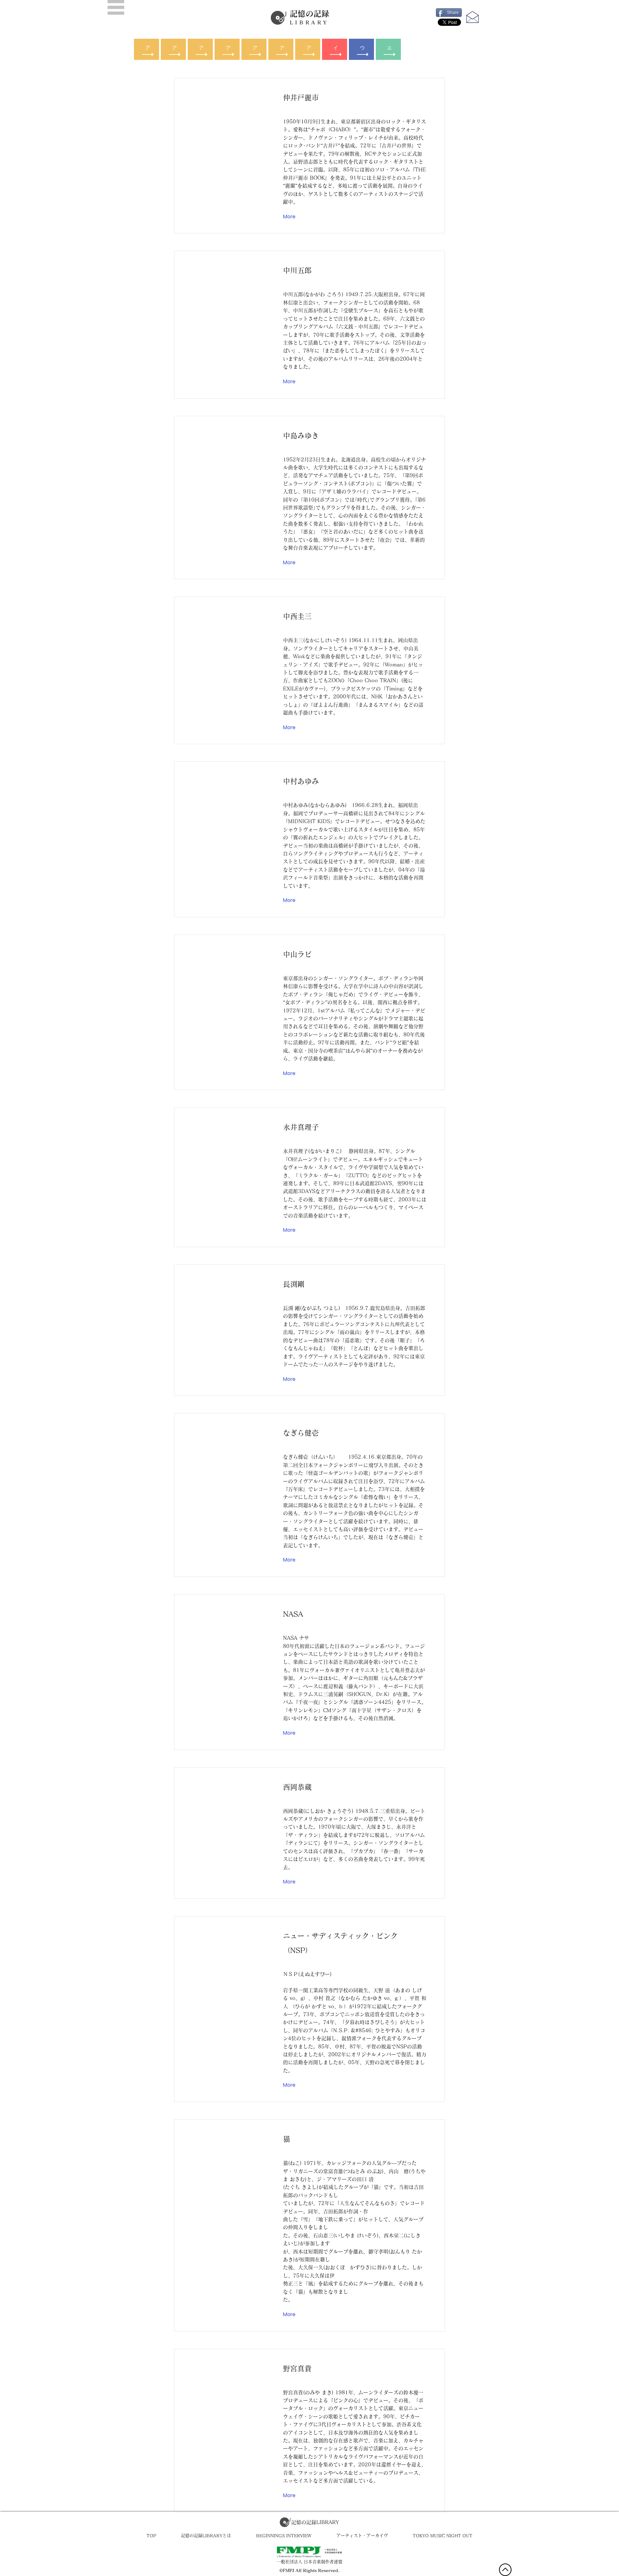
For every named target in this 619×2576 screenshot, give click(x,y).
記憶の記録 (309, 17)
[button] (116, 7)
